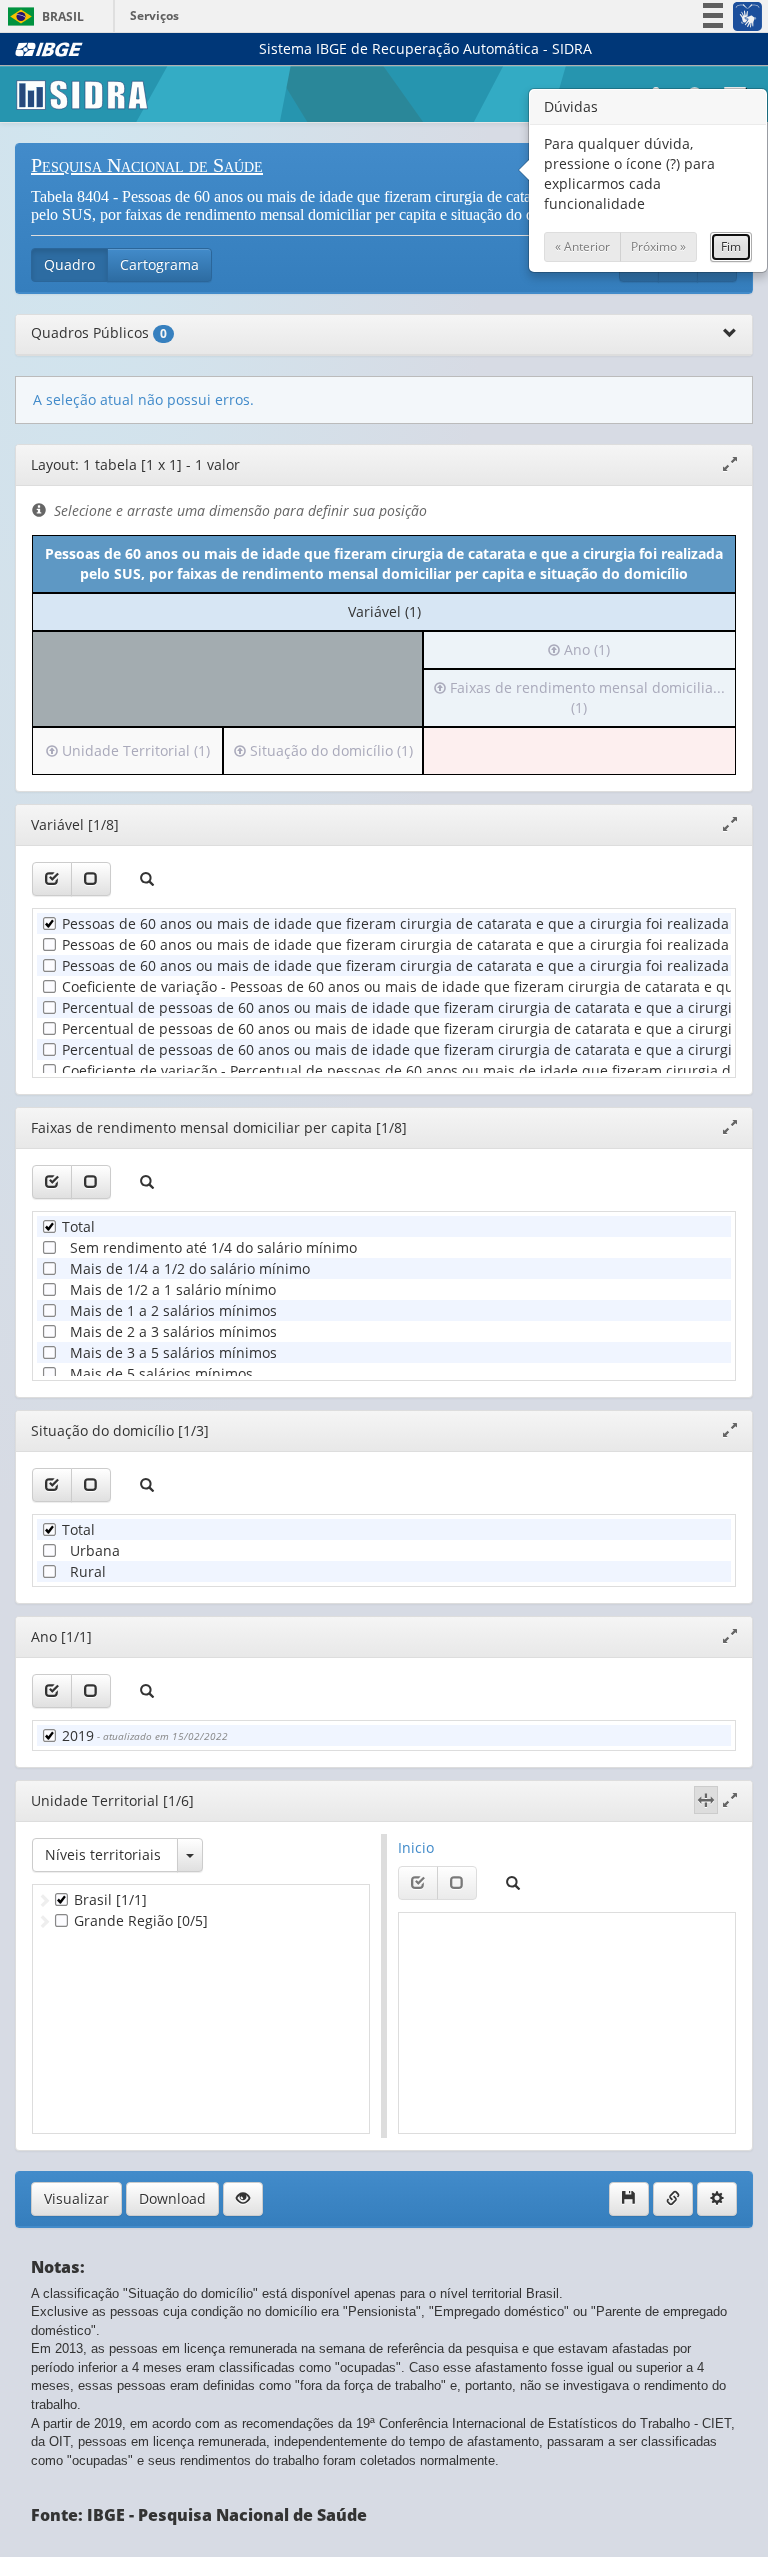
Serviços (154, 15)
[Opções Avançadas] (717, 2199)
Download (172, 2198)
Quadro (69, 264)
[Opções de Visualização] (243, 2199)
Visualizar (76, 2198)
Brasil (42, 16)
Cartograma (159, 264)
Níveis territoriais (103, 1854)
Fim (731, 246)
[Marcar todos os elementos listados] (52, 879)
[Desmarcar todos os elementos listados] (91, 879)
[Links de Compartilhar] (673, 2199)
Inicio (416, 1847)
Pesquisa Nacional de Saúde (147, 165)
